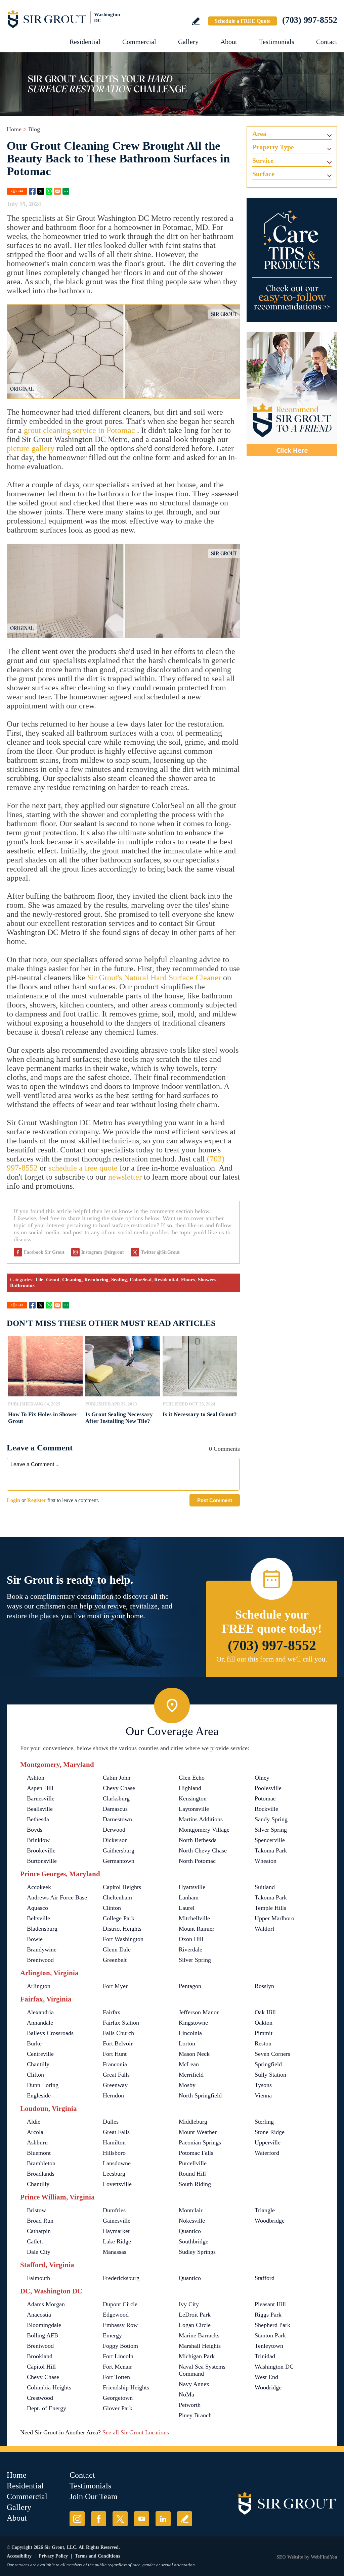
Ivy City (189, 2304)
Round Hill (192, 2174)
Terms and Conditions (97, 2556)
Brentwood (40, 1960)
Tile (39, 1280)
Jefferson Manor (199, 2012)
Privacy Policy (53, 2556)
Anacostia (39, 2315)
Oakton (264, 2023)
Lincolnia (190, 2033)
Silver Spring (271, 1830)
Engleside (39, 2095)
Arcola (35, 2132)
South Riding (195, 2184)
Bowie (35, 1939)
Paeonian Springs (200, 2142)
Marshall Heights (200, 2346)
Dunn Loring (43, 2085)
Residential (85, 42)
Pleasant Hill (270, 2304)
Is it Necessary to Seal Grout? (200, 1414)
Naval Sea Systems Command (202, 2370)
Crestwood (40, 2398)
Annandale (40, 2023)
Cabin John (117, 1778)
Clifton (35, 2075)
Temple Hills (270, 1908)
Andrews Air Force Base (57, 1897)
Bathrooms (22, 1285)
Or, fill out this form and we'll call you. (272, 1659)
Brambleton (41, 2163)
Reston (263, 2043)
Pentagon (190, 1986)
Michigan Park (197, 2356)
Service (263, 160)
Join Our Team (94, 2496)
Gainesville (117, 2221)
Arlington (39, 1986)
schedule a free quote (83, 1168)
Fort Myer (115, 1986)
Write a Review (196, 21)
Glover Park (118, 2408)
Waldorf (265, 1929)
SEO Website (290, 2557)
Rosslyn (264, 1986)
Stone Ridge (270, 2132)
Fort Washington (123, 1939)
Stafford (265, 2278)
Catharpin (39, 2231)
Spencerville (270, 1840)
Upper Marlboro (274, 1918)
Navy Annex (194, 2384)
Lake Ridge (117, 2241)
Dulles (111, 2122)
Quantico (190, 2231)
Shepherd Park (272, 2325)
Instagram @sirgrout (103, 1252)
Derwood (114, 1830)
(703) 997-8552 (310, 20)
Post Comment (215, 1500)
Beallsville (40, 1809)
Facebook (32, 191)
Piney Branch (195, 2415)
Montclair (191, 2210)
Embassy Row (120, 2325)
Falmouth (38, 2278)
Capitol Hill (41, 2367)
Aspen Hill (40, 1788)
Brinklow (38, 1840)
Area (259, 134)
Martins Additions (201, 1819)
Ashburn (37, 2142)
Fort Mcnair (117, 2367)
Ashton (36, 1778)
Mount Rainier (197, 1929)
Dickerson (115, 1840)
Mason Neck (194, 2054)
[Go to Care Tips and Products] (292, 260)
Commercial (139, 42)
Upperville (268, 2142)
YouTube (142, 2519)
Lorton (187, 2043)
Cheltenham (117, 1897)
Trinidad (265, 2356)
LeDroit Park (195, 2315)
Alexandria (40, 2012)
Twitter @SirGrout (160, 1252)
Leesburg (114, 2174)
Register (37, 1500)
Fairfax (112, 2012)
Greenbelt (115, 1960)
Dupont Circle (120, 2304)
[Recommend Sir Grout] (292, 394)
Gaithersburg (119, 1850)
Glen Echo (192, 1778)
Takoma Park (271, 1850)
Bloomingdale (44, 2325)
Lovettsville (117, 2184)
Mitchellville (194, 1918)
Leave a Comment (40, 1448)
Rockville (266, 1809)
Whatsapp (49, 191)
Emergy (112, 2335)
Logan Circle (195, 2325)
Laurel (187, 1908)
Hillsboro (114, 2153)
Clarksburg (116, 1798)
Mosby (187, 2085)
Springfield (268, 2064)
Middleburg (193, 2122)
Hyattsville (192, 1887)
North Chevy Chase (203, 1850)
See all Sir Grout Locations (136, 2432)
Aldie (34, 2122)
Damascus (115, 1809)
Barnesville (41, 1798)
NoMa (186, 2394)
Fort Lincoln (118, 2356)
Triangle (265, 2210)
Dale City (39, 2252)
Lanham (189, 1897)
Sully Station (270, 2075)
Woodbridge (270, 2221)
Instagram (77, 2519)
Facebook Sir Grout (44, 1252)
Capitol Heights (122, 1887)
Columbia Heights (49, 2387)
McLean (189, 2064)
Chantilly (38, 2064)
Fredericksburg (121, 2278)
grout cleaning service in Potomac (80, 430)
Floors (188, 1280)
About (229, 42)
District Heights (122, 1929)
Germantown (119, 1861)
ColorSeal (141, 1280)
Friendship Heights (126, 2387)
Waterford (267, 2153)
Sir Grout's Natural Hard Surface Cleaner (154, 978)
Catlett (35, 2241)
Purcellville (193, 2163)
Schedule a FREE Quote (243, 21)
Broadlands (41, 2174)
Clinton (112, 1908)
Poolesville (268, 1788)
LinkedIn (163, 2519)
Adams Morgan (46, 2304)
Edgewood (116, 2315)
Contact (327, 42)
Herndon (113, 2095)
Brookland (40, 2356)
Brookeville (41, 1850)
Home (14, 129)
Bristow (36, 2210)
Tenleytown (269, 2346)
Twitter (41, 191)
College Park (119, 1918)
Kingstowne (193, 2023)
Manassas (115, 2252)
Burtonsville (42, 1861)
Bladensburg (42, 1929)
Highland (190, 1788)
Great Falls (116, 2075)
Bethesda (38, 1819)
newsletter (125, 1177)
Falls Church (118, 2033)
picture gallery (31, 448)
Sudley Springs (197, 2252)
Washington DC (274, 2367)
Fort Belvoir (118, 2043)
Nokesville (192, 2221)
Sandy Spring (271, 1819)
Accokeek (39, 1887)
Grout (53, 1280)
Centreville (40, 2054)
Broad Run (40, 2221)
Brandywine (42, 1949)
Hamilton (114, 2142)
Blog (34, 129)
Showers (207, 1280)
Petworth (190, 2405)
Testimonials (277, 42)
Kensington (193, 1798)
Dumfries (114, 2210)
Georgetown (118, 2398)
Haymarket (116, 2231)
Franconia (115, 2064)
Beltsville (38, 1918)
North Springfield (200, 2095)
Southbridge (193, 2241)
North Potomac (197, 1861)
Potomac (265, 1798)
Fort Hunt (115, 2054)
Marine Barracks (199, 2335)
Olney (262, 1778)
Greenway (115, 2085)
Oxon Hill (191, 1939)
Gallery (188, 42)
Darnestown (117, 1819)
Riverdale (190, 1949)
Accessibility (19, 2556)
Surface (263, 174)
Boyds (35, 1830)
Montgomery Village (204, 1830)
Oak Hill (265, 2012)
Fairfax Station (121, 2023)
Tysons (263, 2085)
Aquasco (37, 1908)
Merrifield (191, 2075)
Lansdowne (117, 2163)
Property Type (273, 147)
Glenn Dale (117, 1949)
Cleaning (72, 1280)
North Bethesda (198, 1840)
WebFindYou (324, 2557)
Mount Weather (198, 2132)
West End (266, 2377)
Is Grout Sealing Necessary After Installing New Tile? (119, 1418)
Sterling (264, 2122)
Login (13, 1500)
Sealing (119, 1280)
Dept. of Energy (47, 2408)
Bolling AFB (42, 2335)
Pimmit (264, 2033)
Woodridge (268, 2387)
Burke (34, 2043)
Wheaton (266, 1861)
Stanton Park (270, 2335)
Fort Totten (116, 2377)
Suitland (265, 1887)
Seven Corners (272, 2054)
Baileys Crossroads (50, 2033)
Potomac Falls (196, 2153)
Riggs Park (268, 2315)
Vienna (263, 2095)
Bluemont (39, 2153)
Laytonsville (194, 1809)
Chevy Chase (119, 1788)
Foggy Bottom (120, 2346)
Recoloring (96, 1280)
